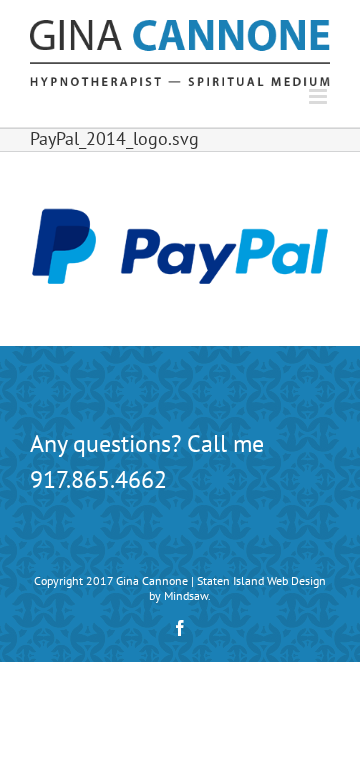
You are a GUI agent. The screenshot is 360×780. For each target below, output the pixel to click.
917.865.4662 (98, 479)
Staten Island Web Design (261, 580)
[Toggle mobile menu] (319, 96)
